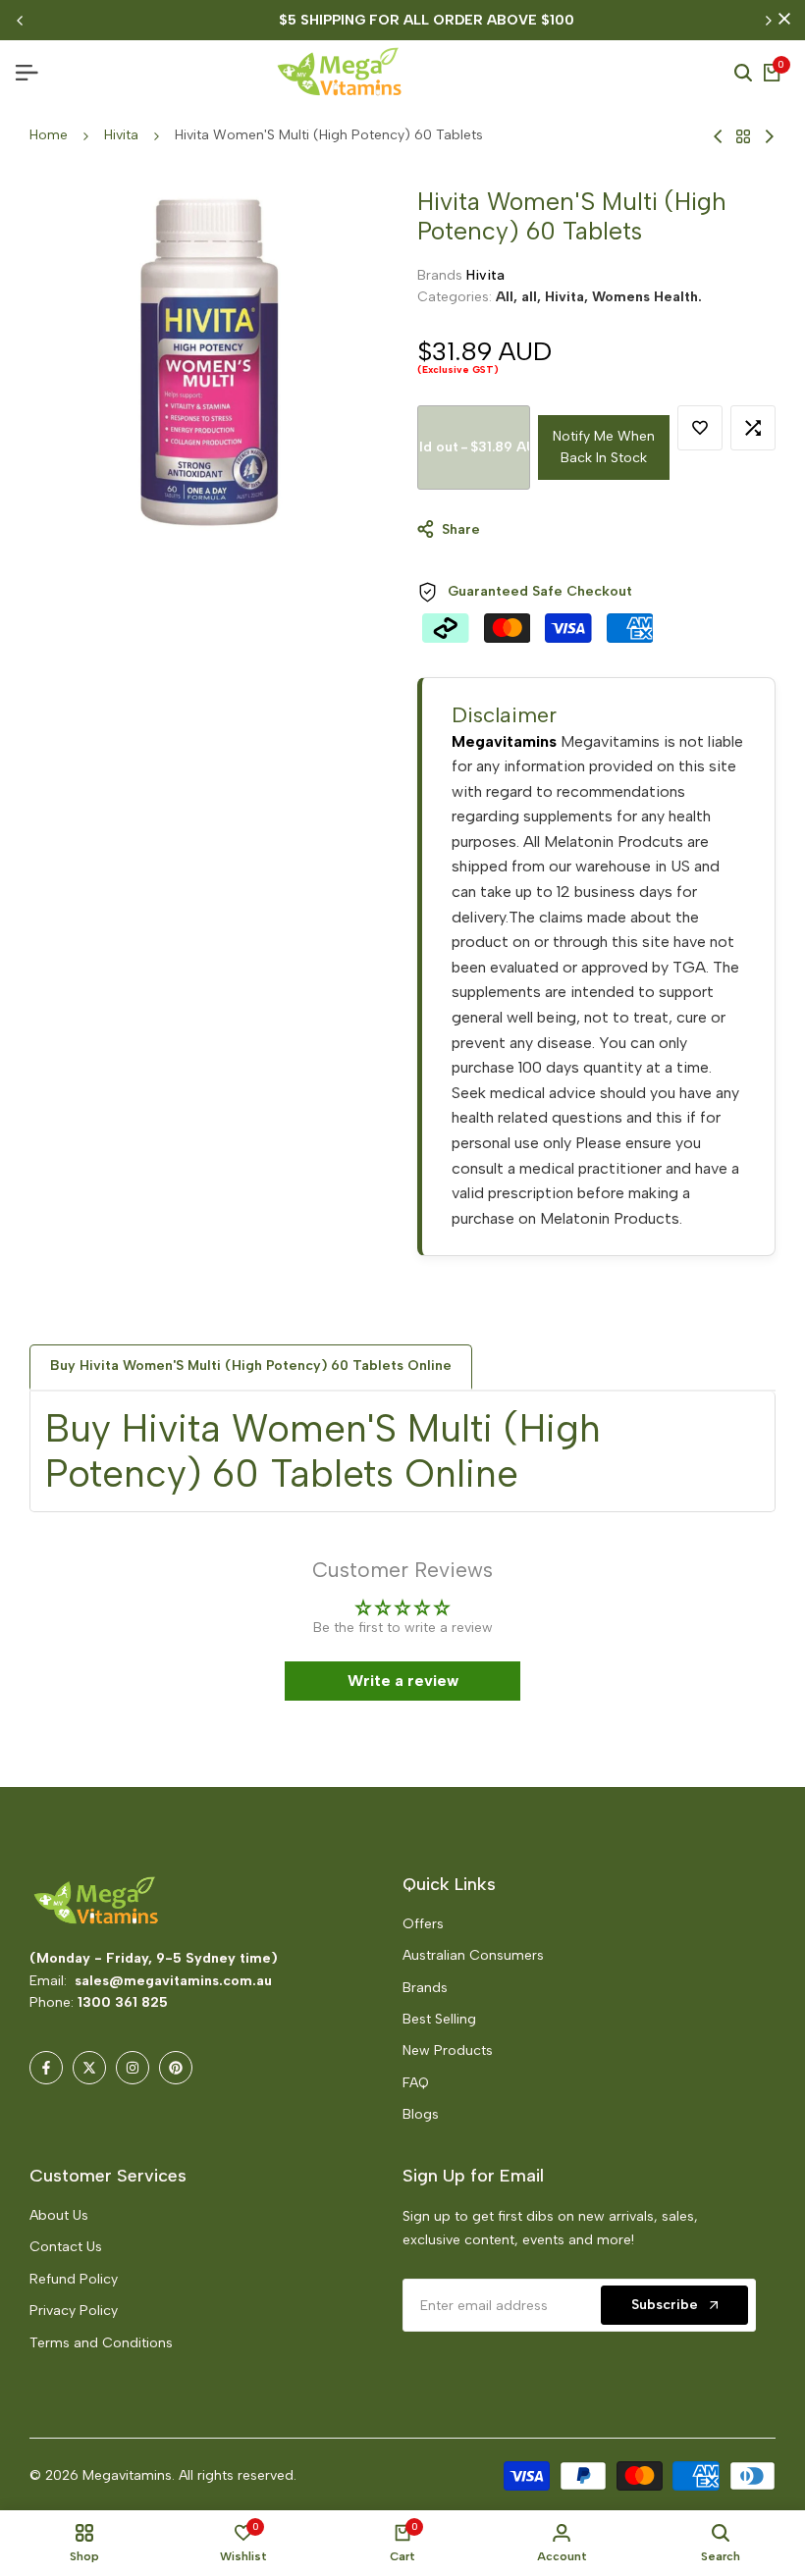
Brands (425, 1988)
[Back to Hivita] (743, 136)
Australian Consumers (473, 1955)
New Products (448, 2050)
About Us (59, 2215)
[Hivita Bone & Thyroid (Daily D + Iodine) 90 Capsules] (769, 136)
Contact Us (66, 2247)
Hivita (121, 135)
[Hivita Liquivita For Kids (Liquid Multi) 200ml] (718, 136)
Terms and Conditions (101, 2343)
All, (509, 297)
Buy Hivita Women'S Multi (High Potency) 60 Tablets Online (251, 1366)
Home (49, 135)
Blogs (421, 2114)
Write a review (403, 1681)
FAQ (416, 2083)
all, (533, 297)
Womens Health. (647, 297)
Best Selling (439, 2019)
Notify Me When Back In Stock (604, 447)
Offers (423, 1924)
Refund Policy (74, 2279)
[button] (359, 2392)
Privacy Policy (74, 2311)
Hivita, (568, 297)
